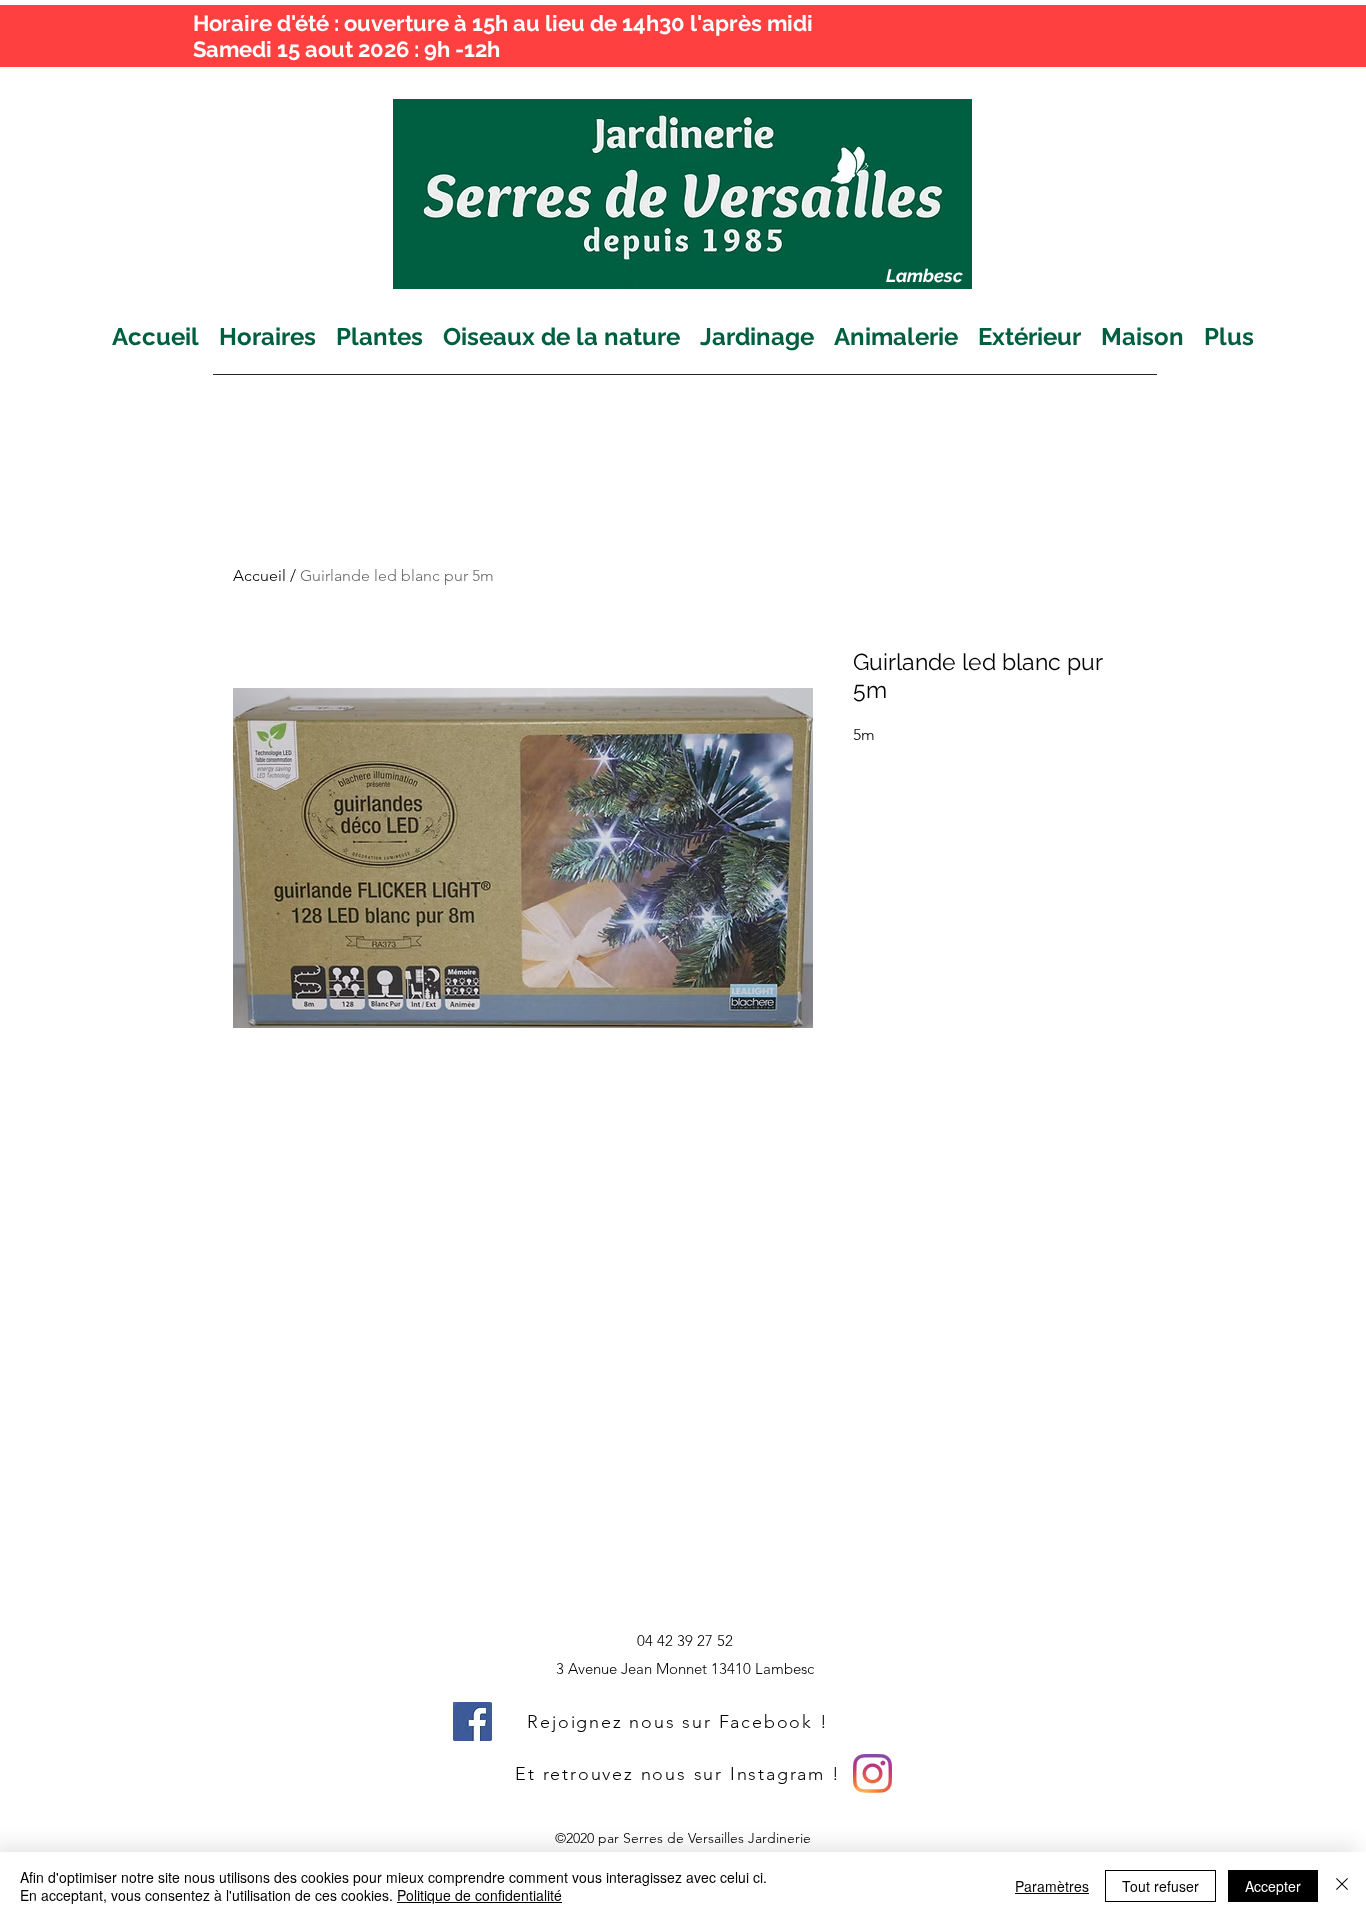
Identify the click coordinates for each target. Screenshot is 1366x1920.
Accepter (1273, 1886)
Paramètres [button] (1052, 1886)
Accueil (259, 575)
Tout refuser (1160, 1886)
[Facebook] (472, 1721)
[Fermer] (1342, 1886)
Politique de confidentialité (479, 1895)
